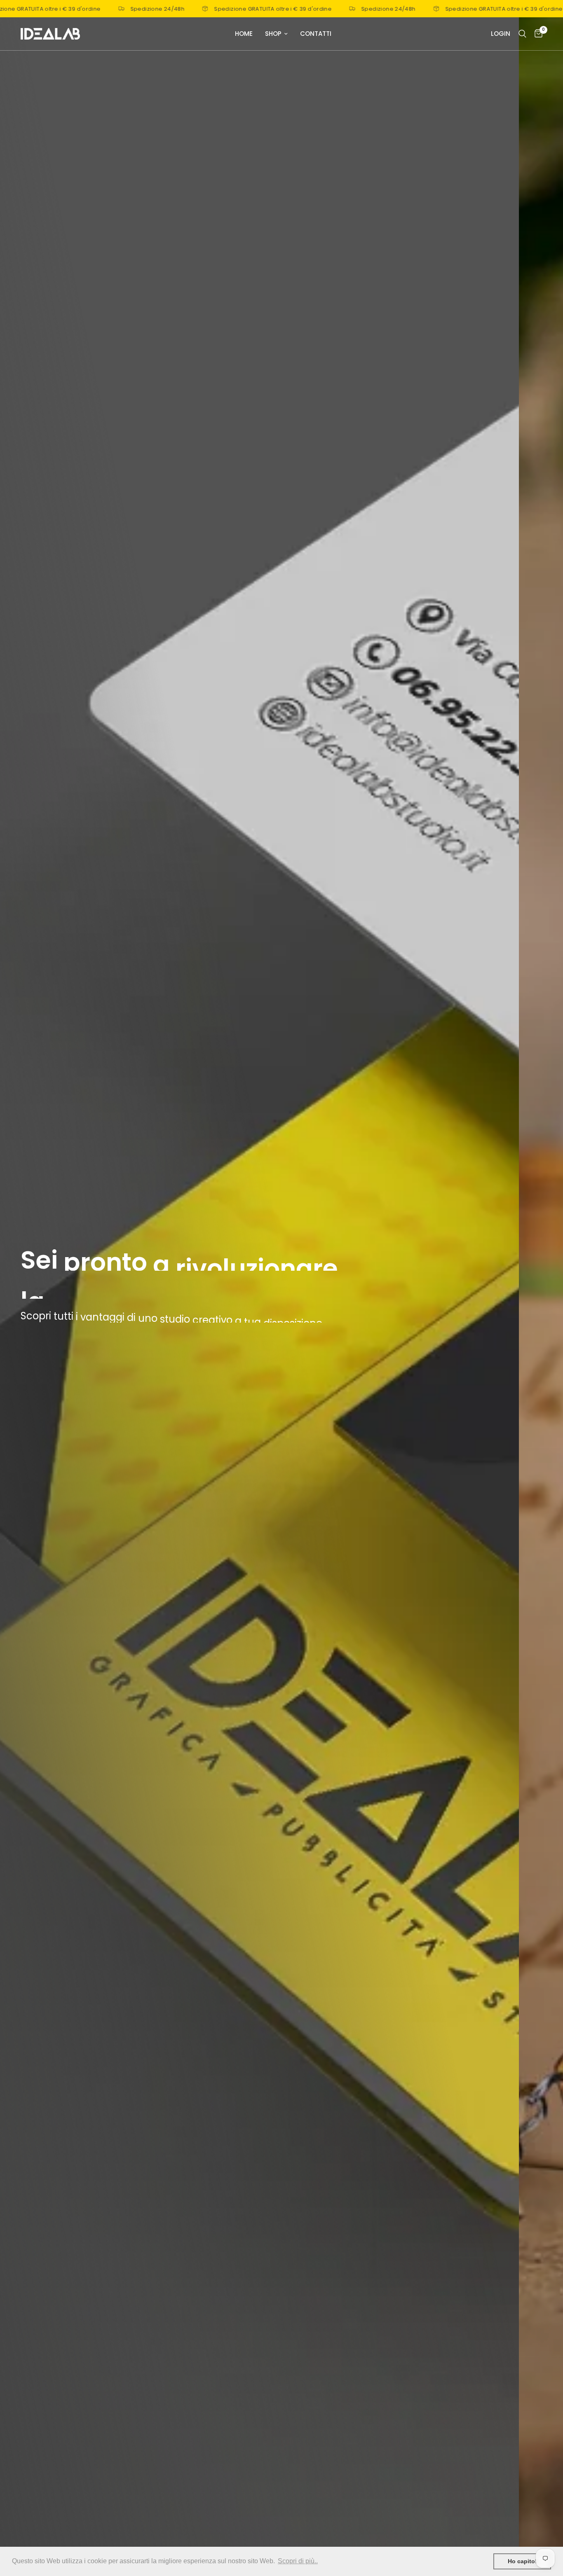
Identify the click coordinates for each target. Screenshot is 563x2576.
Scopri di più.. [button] (298, 2561)
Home (244, 34)
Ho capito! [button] (522, 2561)
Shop (273, 34)
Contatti (316, 34)
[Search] (522, 34)
